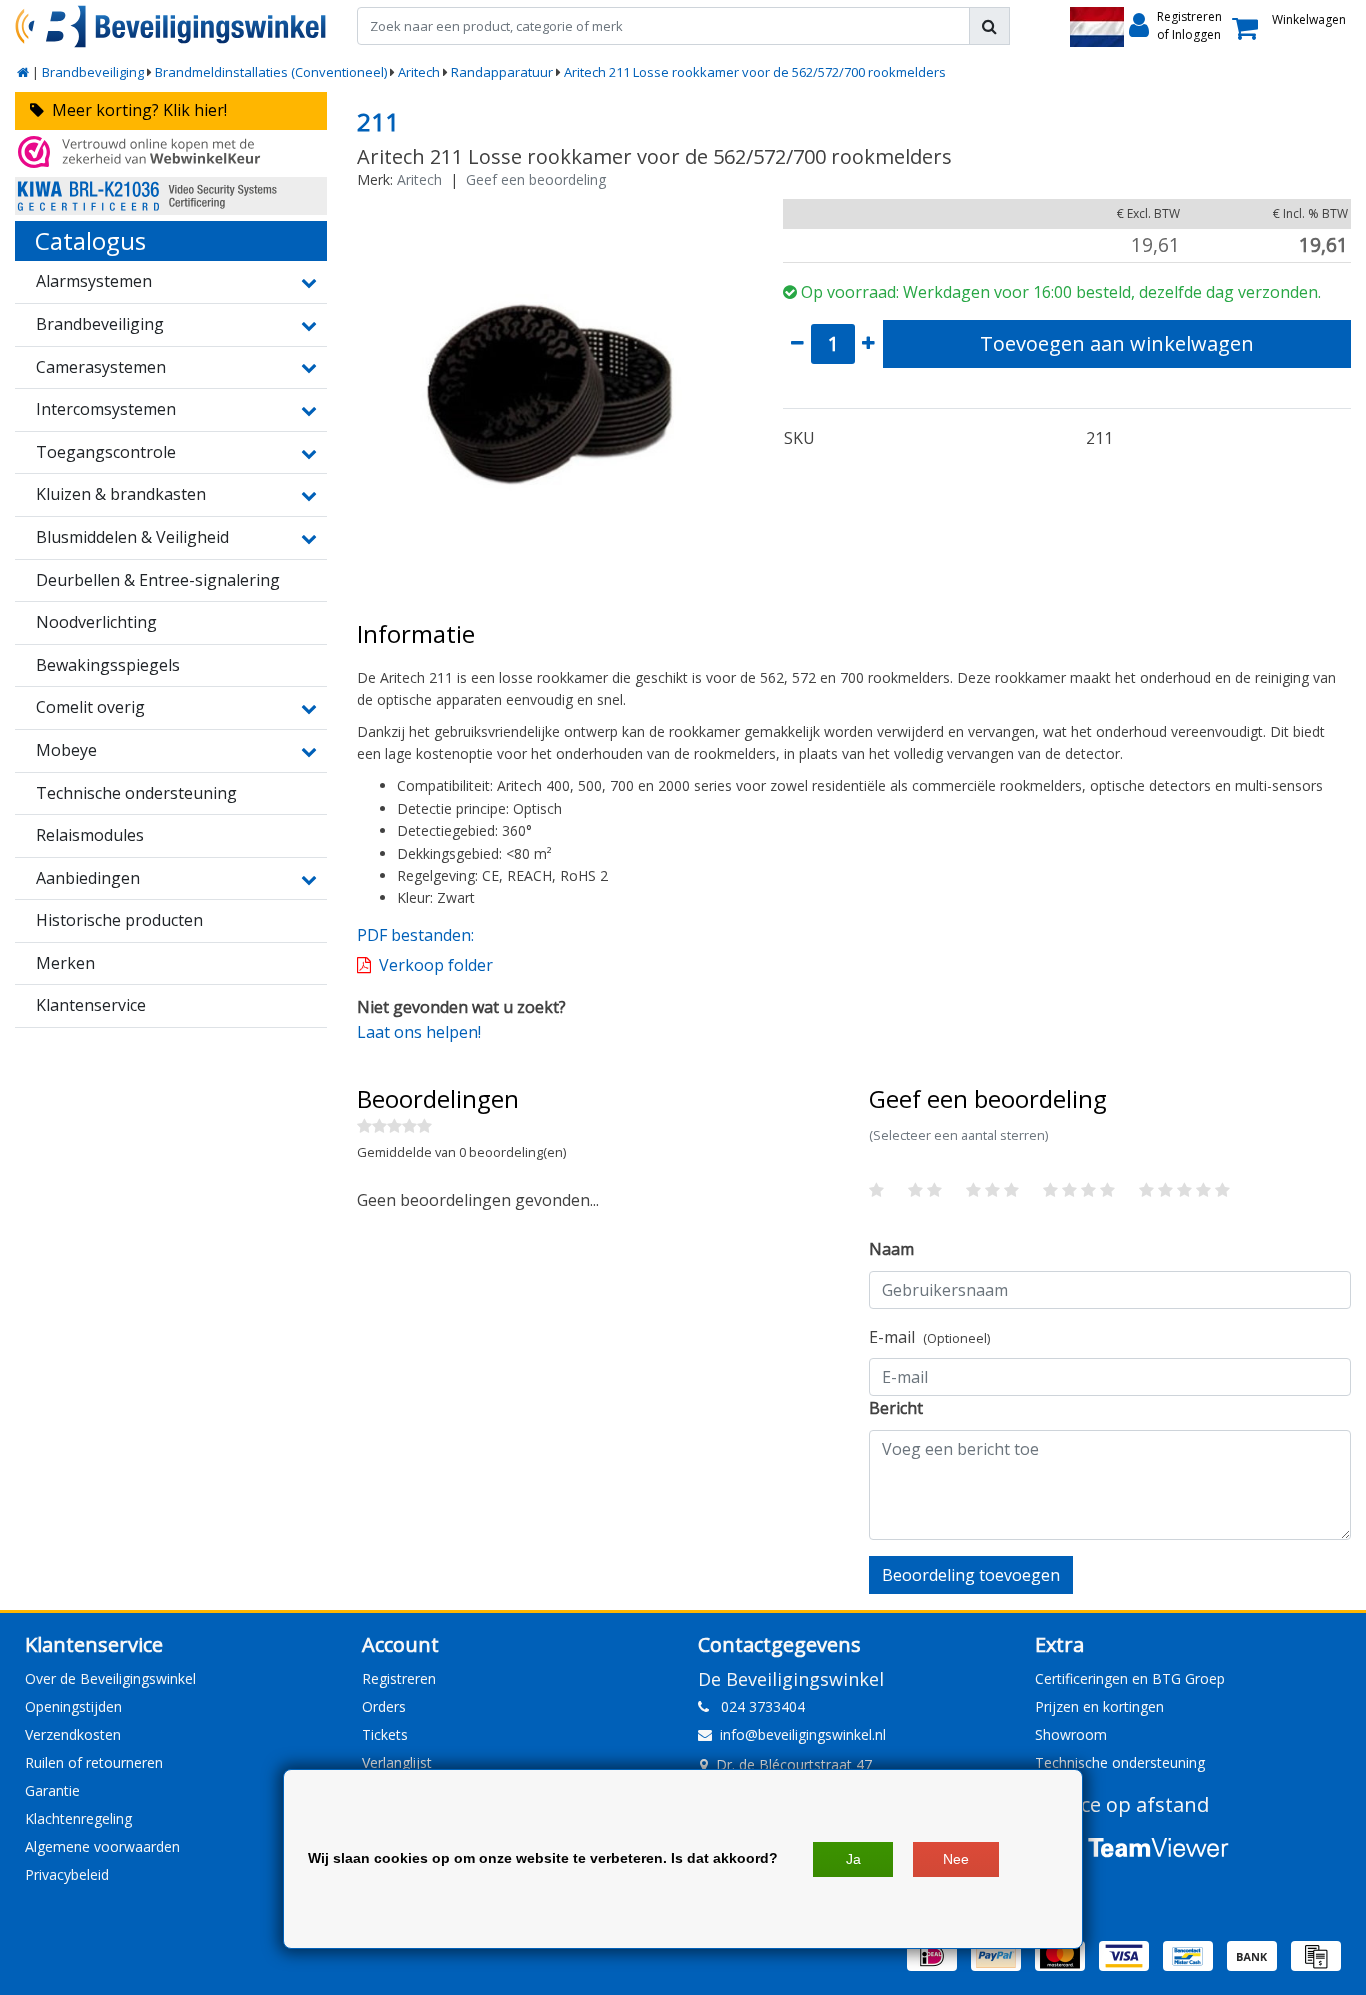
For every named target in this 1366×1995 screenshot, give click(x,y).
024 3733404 (757, 1706)
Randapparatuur (502, 72)
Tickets (385, 1734)
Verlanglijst (397, 1762)
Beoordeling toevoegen (971, 1575)
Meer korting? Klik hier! (135, 110)
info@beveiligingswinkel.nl (803, 1734)
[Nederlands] (1097, 27)
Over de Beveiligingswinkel (110, 1678)
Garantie (52, 1790)
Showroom (1071, 1734)
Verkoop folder (436, 965)
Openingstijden (73, 1706)
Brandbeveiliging (93, 72)
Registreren (399, 1678)
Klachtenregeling (78, 1818)
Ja (853, 1859)
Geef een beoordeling (536, 179)
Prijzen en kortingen (1099, 1706)
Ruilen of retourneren (94, 1762)
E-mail (929, 1337)
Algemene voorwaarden (102, 1846)
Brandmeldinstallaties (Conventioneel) (271, 72)
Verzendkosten (73, 1734)
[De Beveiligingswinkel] (171, 26)
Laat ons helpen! (419, 1032)
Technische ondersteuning (1120, 1762)
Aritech (419, 72)
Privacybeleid (67, 1874)
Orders (384, 1706)
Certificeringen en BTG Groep (1130, 1678)
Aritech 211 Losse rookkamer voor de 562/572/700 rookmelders (755, 72)
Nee (956, 1859)
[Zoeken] (989, 26)
